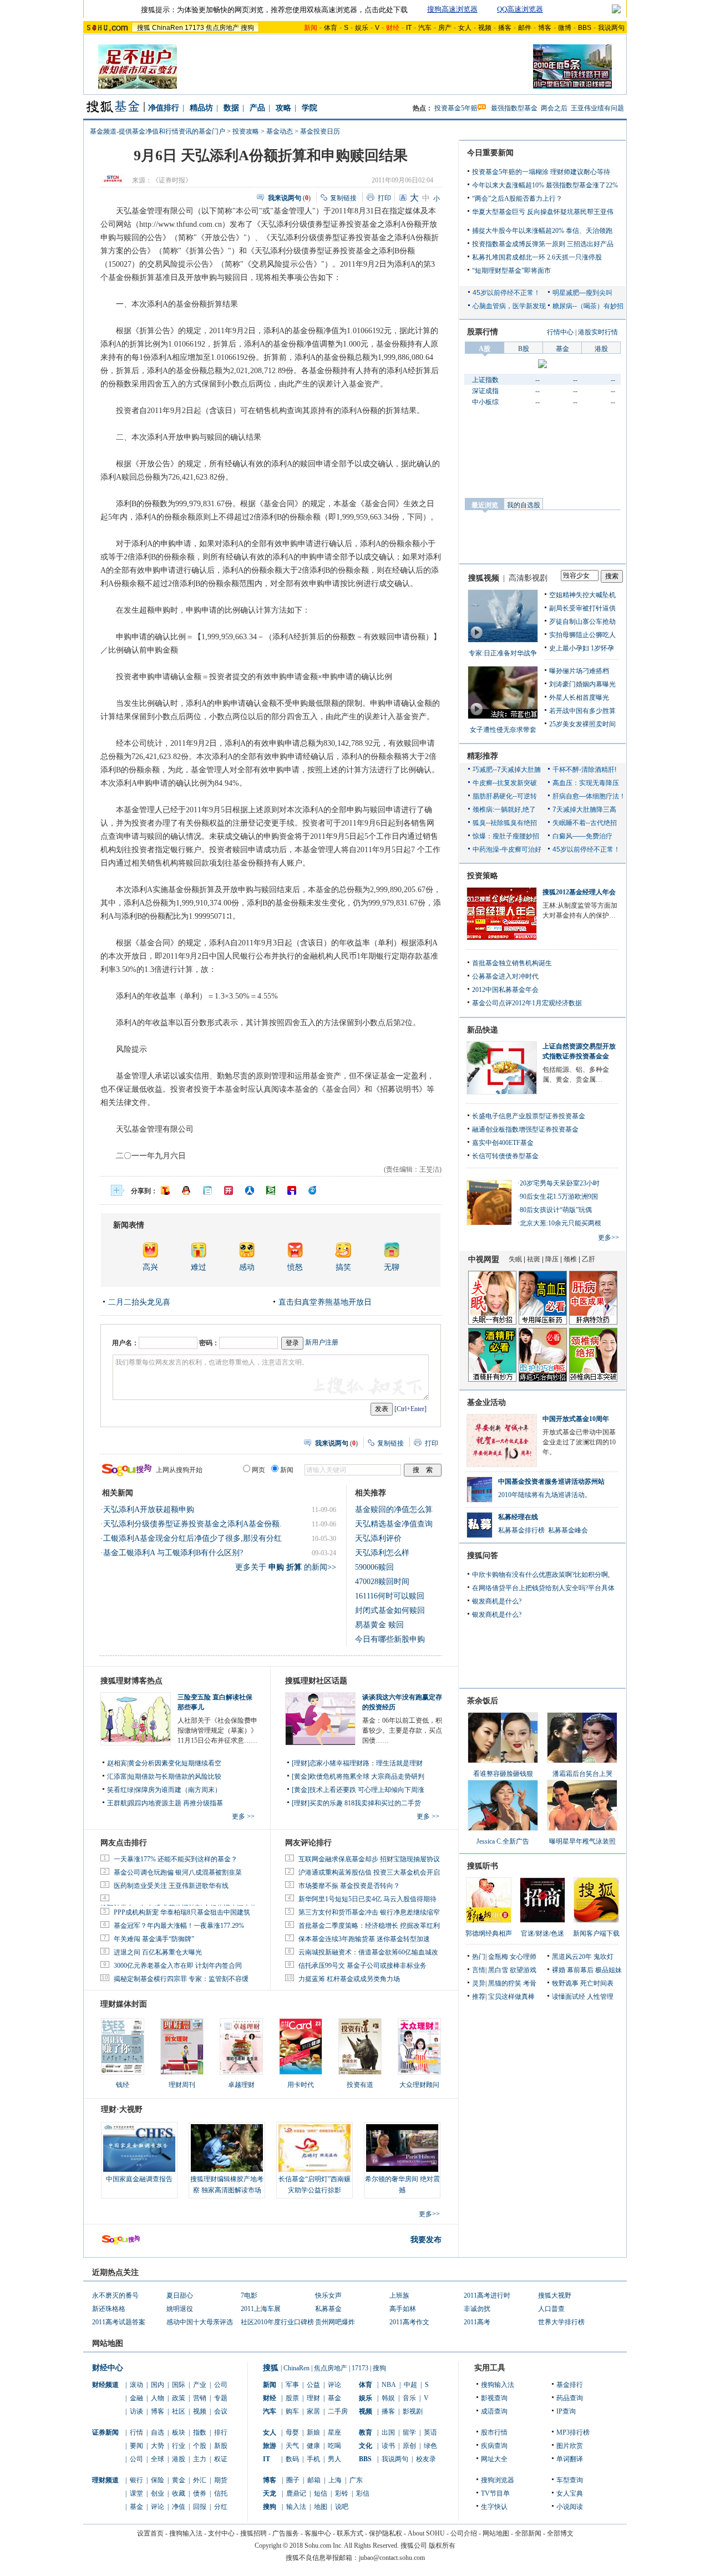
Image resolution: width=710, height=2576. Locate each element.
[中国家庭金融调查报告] (139, 2148)
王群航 (117, 1803)
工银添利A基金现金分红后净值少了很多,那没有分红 (192, 1538)
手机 (313, 2459)
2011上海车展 (261, 2309)
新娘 (313, 2432)
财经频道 (105, 2385)
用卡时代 (301, 2085)
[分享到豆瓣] (271, 1190)
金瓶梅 (498, 1957)
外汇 (200, 2480)
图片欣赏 (570, 2446)
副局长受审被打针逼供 (582, 608)
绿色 (430, 2446)
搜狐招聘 (253, 2533)
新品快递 (483, 1030)
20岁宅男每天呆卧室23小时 (560, 1183)
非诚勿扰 (477, 2309)
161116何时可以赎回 (390, 1596)
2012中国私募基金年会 (505, 990)
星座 (334, 2432)
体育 (331, 28)
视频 (485, 28)
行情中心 (560, 332)
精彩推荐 (483, 756)
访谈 (136, 2411)
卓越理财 (241, 2085)
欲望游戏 (523, 1970)
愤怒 (295, 1267)
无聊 (392, 1267)
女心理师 (523, 1957)
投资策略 (483, 876)
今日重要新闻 (490, 153)
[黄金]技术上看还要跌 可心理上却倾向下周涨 (358, 1790)
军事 (292, 2385)
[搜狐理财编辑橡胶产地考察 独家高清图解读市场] (227, 2148)
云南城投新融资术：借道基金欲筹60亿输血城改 (368, 1952)
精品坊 (201, 108)
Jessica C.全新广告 (503, 1841)
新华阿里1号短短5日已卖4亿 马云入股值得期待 (367, 1899)
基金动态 (280, 131)
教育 (366, 2432)
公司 (221, 2385)
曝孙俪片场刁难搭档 (579, 671)
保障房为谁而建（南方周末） (178, 1790)
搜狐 (144, 28)
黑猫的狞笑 (505, 1983)
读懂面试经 (569, 1997)
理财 (313, 2398)
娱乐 (362, 28)
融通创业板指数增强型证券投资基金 (525, 1129)
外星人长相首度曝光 (579, 698)
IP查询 (566, 2411)
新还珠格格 (109, 2309)
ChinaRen (168, 28)
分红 (221, 2507)
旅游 (270, 2446)
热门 (479, 1957)
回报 (200, 2507)
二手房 (338, 2411)
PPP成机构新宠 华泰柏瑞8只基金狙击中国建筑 (182, 1912)
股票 (292, 2398)
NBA (389, 2385)
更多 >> (243, 1816)
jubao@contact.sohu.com (392, 2558)
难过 (199, 1267)
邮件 (525, 28)
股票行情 (483, 332)
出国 (388, 2432)
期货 (221, 2480)
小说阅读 (570, 2507)
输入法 (296, 2507)
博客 (545, 28)
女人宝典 (570, 2493)
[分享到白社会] (207, 1190)
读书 (388, 2446)
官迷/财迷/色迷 (542, 1933)
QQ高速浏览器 (520, 9)
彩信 (363, 2493)
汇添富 (117, 1776)
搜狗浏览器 (498, 2480)
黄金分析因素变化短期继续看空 (175, 1763)
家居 (313, 2411)
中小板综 (485, 402)
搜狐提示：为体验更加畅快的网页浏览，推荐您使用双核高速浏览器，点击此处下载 (274, 10)
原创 (409, 2446)
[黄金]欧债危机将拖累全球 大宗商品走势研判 (358, 1776)
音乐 (409, 2398)
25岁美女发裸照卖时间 (582, 724)
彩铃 (342, 2493)
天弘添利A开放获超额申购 (149, 1510)
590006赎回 (374, 1567)
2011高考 (477, 2322)
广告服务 (286, 2533)
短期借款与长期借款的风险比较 (175, 1776)
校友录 (426, 2459)
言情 (479, 1970)
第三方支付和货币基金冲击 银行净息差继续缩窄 (369, 1912)
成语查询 (494, 2411)
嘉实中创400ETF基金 (503, 1143)
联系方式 (350, 2533)
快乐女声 (328, 2295)
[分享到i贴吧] (292, 1190)
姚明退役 (180, 2309)
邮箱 (314, 2480)
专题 (221, 2398)
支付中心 (221, 2533)
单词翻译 (570, 2459)
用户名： (125, 1343)
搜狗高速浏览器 (452, 9)
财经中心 (108, 2368)
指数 (200, 2432)
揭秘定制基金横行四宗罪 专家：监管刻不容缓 (181, 1979)
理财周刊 (182, 2085)
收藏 (179, 2493)
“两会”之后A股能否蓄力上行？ (517, 198)
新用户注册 (322, 1342)
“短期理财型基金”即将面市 (511, 271)
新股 (221, 2446)
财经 (270, 2398)
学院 (310, 108)
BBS (585, 28)
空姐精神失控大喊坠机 (582, 595)
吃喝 (334, 2446)
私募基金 (328, 2309)
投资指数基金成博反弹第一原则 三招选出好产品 (543, 244)
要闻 (136, 2446)
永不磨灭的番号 (115, 2295)
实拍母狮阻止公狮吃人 (582, 635)
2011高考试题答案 (119, 2322)
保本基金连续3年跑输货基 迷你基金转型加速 (364, 1939)
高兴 (150, 1267)
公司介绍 (464, 2533)
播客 (505, 28)
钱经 (123, 2085)
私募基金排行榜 (521, 1530)
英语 (430, 2432)
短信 (321, 2493)
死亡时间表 (597, 1983)
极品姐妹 (608, 1970)
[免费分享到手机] (313, 1190)
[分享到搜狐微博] (165, 1190)
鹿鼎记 (296, 2493)
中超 (410, 2385)
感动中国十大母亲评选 (200, 2322)
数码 (292, 2459)
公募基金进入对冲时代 (505, 976)
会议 (221, 2411)
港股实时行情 (598, 332)
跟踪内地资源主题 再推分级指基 (176, 1803)
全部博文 (560, 2533)
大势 (158, 2446)
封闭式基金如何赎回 (390, 1610)
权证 (221, 2459)
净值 (179, 2507)
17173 (194, 28)
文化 (366, 2446)
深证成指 (485, 391)
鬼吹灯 (603, 1957)
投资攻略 (246, 131)
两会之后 (554, 108)
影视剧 (413, 2411)
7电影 (249, 2295)
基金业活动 (486, 1402)
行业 (179, 2446)
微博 (565, 28)
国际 (179, 2385)
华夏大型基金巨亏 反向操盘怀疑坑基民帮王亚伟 (543, 212)
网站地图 (496, 2533)
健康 (313, 2446)
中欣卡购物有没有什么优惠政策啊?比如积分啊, (541, 1575)
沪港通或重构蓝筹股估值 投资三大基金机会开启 (369, 1872)
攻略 (283, 108)
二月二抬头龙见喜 (139, 1302)
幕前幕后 (580, 1970)
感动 (247, 1267)
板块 (179, 2432)
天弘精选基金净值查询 (394, 1524)
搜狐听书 (483, 1866)
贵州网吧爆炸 (335, 2322)
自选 (158, 2432)
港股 (179, 2459)
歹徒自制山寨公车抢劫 (582, 622)
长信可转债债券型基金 (505, 1156)
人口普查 (551, 2309)
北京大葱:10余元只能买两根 (561, 1223)
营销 (200, 2398)
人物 (158, 2398)
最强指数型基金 (514, 108)
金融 (136, 2398)
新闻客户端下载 (596, 1933)
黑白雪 (498, 1970)
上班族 (399, 2295)
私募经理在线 (518, 1517)
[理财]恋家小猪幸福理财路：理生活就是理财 (357, 1763)
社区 (179, 2411)
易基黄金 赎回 (379, 1625)
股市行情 (494, 2432)
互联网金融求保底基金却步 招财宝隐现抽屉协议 (369, 1859)
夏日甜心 (180, 2295)
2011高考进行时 (487, 2295)
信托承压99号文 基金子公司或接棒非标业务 (362, 1966)
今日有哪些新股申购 (390, 1639)
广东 (356, 2480)
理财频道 (105, 2480)
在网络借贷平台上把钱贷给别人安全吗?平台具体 (543, 1588)
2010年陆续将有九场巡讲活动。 (545, 1495)
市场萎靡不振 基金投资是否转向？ (349, 1886)
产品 (257, 108)
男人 (334, 2459)
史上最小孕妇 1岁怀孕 (582, 648)
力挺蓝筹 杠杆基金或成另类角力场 (349, 1979)
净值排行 (164, 108)
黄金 (179, 2480)
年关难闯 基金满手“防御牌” (154, 1939)
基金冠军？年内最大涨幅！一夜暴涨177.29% (179, 1926)
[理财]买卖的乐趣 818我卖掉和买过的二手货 (356, 1803)
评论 (158, 2507)
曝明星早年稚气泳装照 (582, 1841)
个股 (200, 2446)
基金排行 (570, 2385)
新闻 (270, 2385)
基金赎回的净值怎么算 (394, 1510)
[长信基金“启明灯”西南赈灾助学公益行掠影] (315, 2148)
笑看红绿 (120, 1790)
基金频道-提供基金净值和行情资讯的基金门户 (158, 131)
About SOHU (426, 2533)
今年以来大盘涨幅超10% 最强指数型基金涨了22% (545, 185)
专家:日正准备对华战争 (503, 653)
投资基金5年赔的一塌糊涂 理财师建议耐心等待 (541, 172)
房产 (445, 28)
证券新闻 (105, 2432)
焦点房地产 (222, 28)
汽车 (425, 28)
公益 (313, 2385)
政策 (179, 2398)
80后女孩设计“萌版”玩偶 (556, 1210)
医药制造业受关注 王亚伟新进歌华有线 (171, 1886)
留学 (409, 2432)
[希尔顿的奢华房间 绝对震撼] (402, 2148)
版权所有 (442, 2546)
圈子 (293, 2480)
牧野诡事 (565, 1983)
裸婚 (559, 1970)
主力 (200, 2459)
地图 (321, 2507)
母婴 (292, 2432)
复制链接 (343, 198)
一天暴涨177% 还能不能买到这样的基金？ (176, 1859)
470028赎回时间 (382, 1582)
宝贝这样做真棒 (511, 1997)
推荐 (479, 1997)
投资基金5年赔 (456, 108)
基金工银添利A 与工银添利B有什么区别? (173, 1553)
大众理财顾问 (419, 2085)
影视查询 (494, 2398)
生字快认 (494, 2507)
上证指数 (485, 380)
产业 (200, 2385)
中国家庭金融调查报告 (139, 2179)
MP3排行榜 (573, 2432)
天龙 (270, 2493)
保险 (158, 2480)
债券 (200, 2493)
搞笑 (343, 1267)
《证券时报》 (172, 180)
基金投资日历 (320, 131)
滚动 (136, 2385)
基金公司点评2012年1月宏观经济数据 (527, 1003)
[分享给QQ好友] (186, 1190)
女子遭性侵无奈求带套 (503, 730)
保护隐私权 (386, 2533)
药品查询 (570, 2398)
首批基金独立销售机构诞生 (512, 963)
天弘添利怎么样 (382, 1553)
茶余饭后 (483, 1701)
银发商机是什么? (497, 1601)
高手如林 (403, 2309)
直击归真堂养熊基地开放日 (325, 1302)
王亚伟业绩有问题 (597, 108)
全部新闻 (528, 2533)
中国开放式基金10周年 (576, 1419)
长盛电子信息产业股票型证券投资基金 (529, 1116)
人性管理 (600, 1997)
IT (409, 28)
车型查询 (570, 2480)
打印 (384, 198)
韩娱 (388, 2398)
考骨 (530, 1983)
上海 (335, 2480)
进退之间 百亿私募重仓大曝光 (158, 1952)
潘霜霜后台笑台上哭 (582, 1774)
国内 (158, 2385)
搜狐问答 (483, 1556)
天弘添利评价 (378, 1538)
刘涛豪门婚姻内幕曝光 (582, 684)
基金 (136, 2507)
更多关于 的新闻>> (286, 1567)
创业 (158, 2493)
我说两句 (611, 28)
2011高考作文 (409, 2322)
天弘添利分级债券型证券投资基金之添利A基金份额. (192, 1524)
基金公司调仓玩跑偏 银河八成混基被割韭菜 (178, 1872)
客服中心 (318, 2533)
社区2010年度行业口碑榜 (277, 2322)
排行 (221, 2432)
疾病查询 (494, 2446)
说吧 (342, 2507)
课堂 (136, 2493)
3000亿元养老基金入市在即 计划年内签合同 (178, 1966)
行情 (136, 2432)
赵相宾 (117, 1763)
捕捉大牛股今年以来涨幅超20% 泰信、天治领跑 (542, 231)
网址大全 (494, 2459)
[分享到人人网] (250, 1190)
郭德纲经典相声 (489, 1933)
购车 (292, 2411)
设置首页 (150, 2533)
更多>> (429, 2214)
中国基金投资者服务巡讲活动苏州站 (551, 1482)
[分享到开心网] (229, 1190)
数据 (231, 108)
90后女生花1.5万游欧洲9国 (559, 1197)
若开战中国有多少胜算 (582, 711)
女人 (465, 28)
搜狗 (247, 28)
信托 (221, 2493)
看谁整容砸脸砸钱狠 (503, 1774)
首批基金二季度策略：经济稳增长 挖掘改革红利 (369, 1926)
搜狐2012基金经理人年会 (579, 892)
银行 (136, 2480)
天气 (292, 2446)
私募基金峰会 (568, 1530)
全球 (158, 2459)
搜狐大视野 (555, 2295)
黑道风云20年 (572, 1957)
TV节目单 (495, 2493)
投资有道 (360, 2085)
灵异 (479, 1983)
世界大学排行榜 (561, 2322)
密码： (209, 1343)
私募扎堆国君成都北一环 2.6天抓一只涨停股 (537, 257)
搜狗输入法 (498, 2385)
